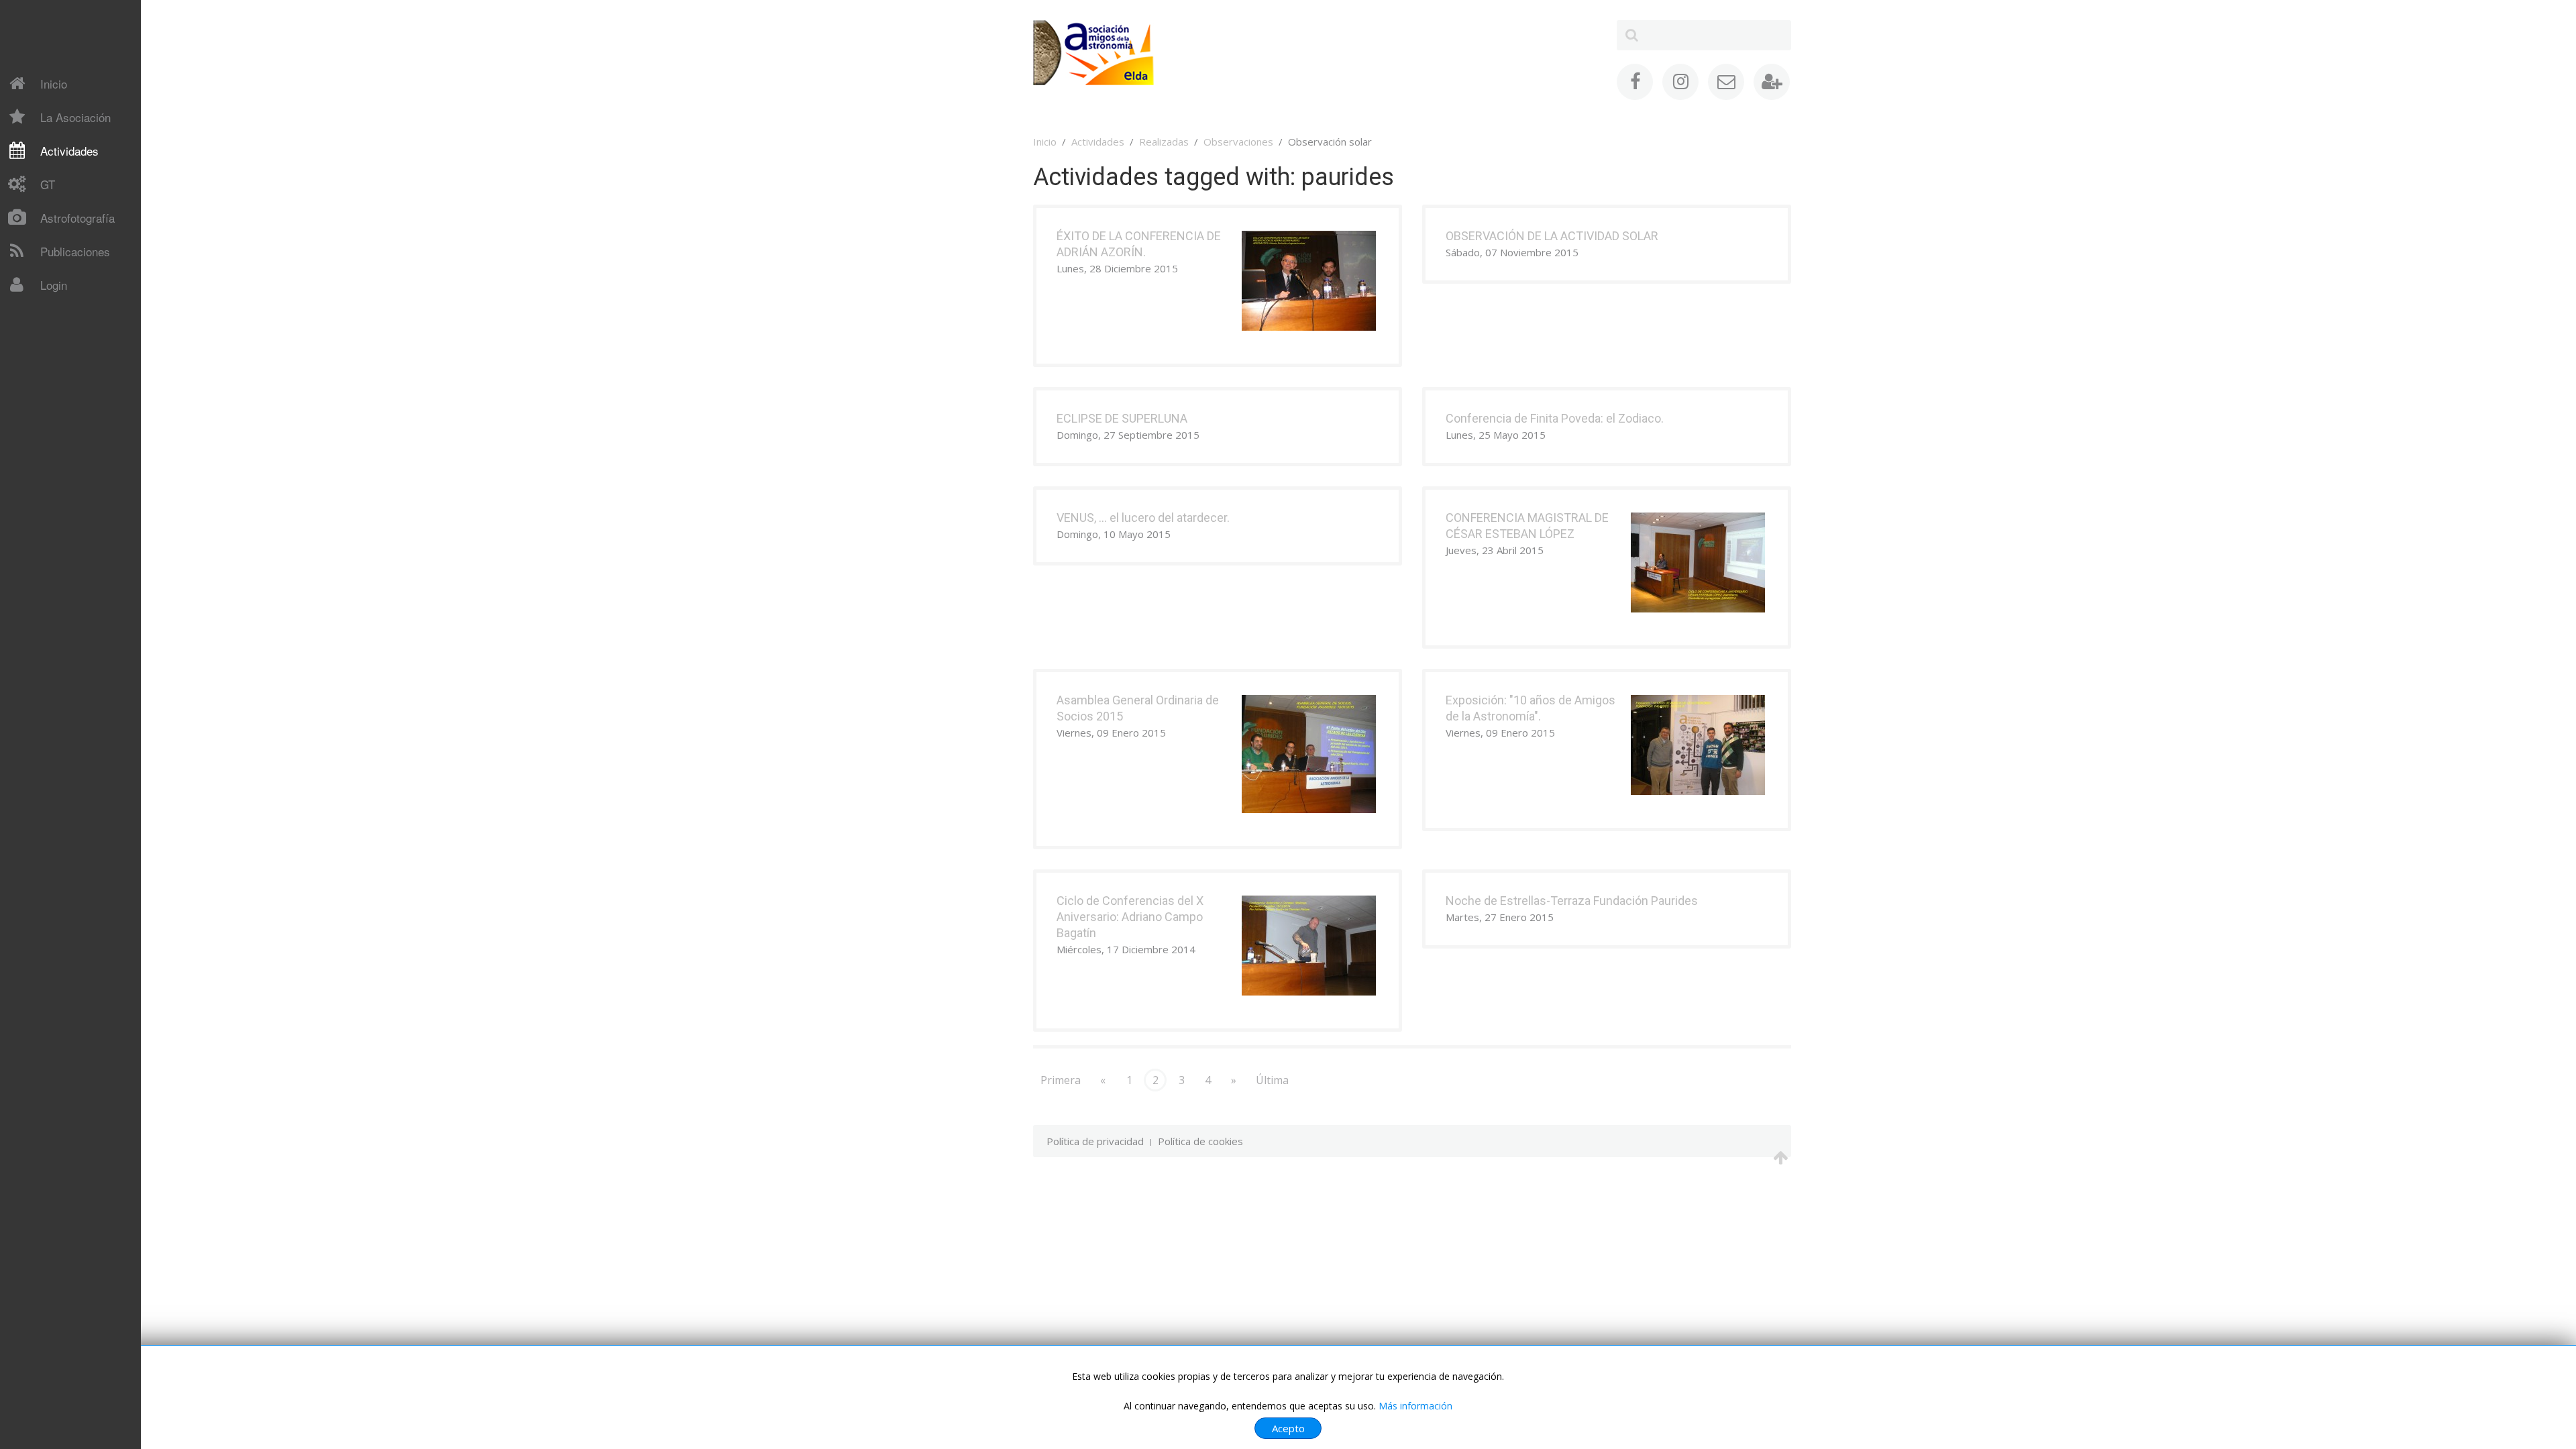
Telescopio (46, 313)
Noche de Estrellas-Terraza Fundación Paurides (1572, 901)
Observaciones (1238, 142)
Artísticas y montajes (69, 441)
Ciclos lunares (51, 371)
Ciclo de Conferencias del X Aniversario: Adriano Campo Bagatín (1130, 917)
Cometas (41, 315)
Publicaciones (75, 251)
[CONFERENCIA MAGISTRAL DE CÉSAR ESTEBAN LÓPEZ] (1698, 561)
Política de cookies (1200, 1141)
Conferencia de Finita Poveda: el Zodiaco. (1555, 418)
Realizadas (1164, 142)
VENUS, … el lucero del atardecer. (1143, 518)
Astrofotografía (77, 218)
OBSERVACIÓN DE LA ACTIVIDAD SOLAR (1552, 236)
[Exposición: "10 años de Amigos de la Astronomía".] (1698, 744)
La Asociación (75, 117)
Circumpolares (53, 418)
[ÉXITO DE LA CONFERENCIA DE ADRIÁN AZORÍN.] (1309, 280)
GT (48, 184)
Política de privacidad (1095, 1141)
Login (54, 285)
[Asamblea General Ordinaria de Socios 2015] (1309, 753)
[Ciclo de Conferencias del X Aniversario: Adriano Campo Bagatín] (1309, 945)
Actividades (69, 151)
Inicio (54, 84)
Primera (1061, 1080)
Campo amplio (53, 394)
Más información (1415, 1406)
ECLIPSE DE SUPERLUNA (1122, 418)
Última (1272, 1080)
